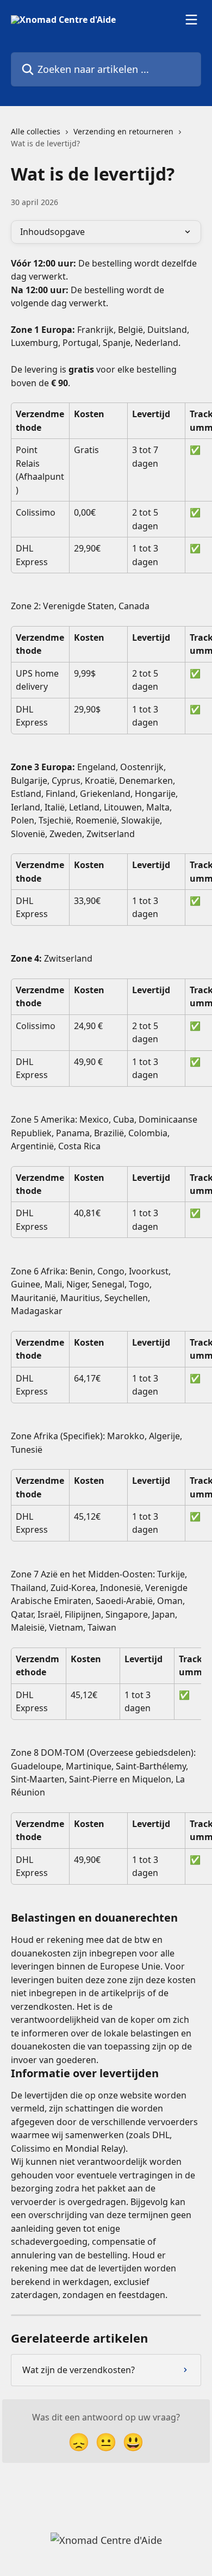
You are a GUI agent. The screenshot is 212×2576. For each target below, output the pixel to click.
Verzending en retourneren (123, 131)
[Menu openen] (191, 20)
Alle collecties (36, 131)
